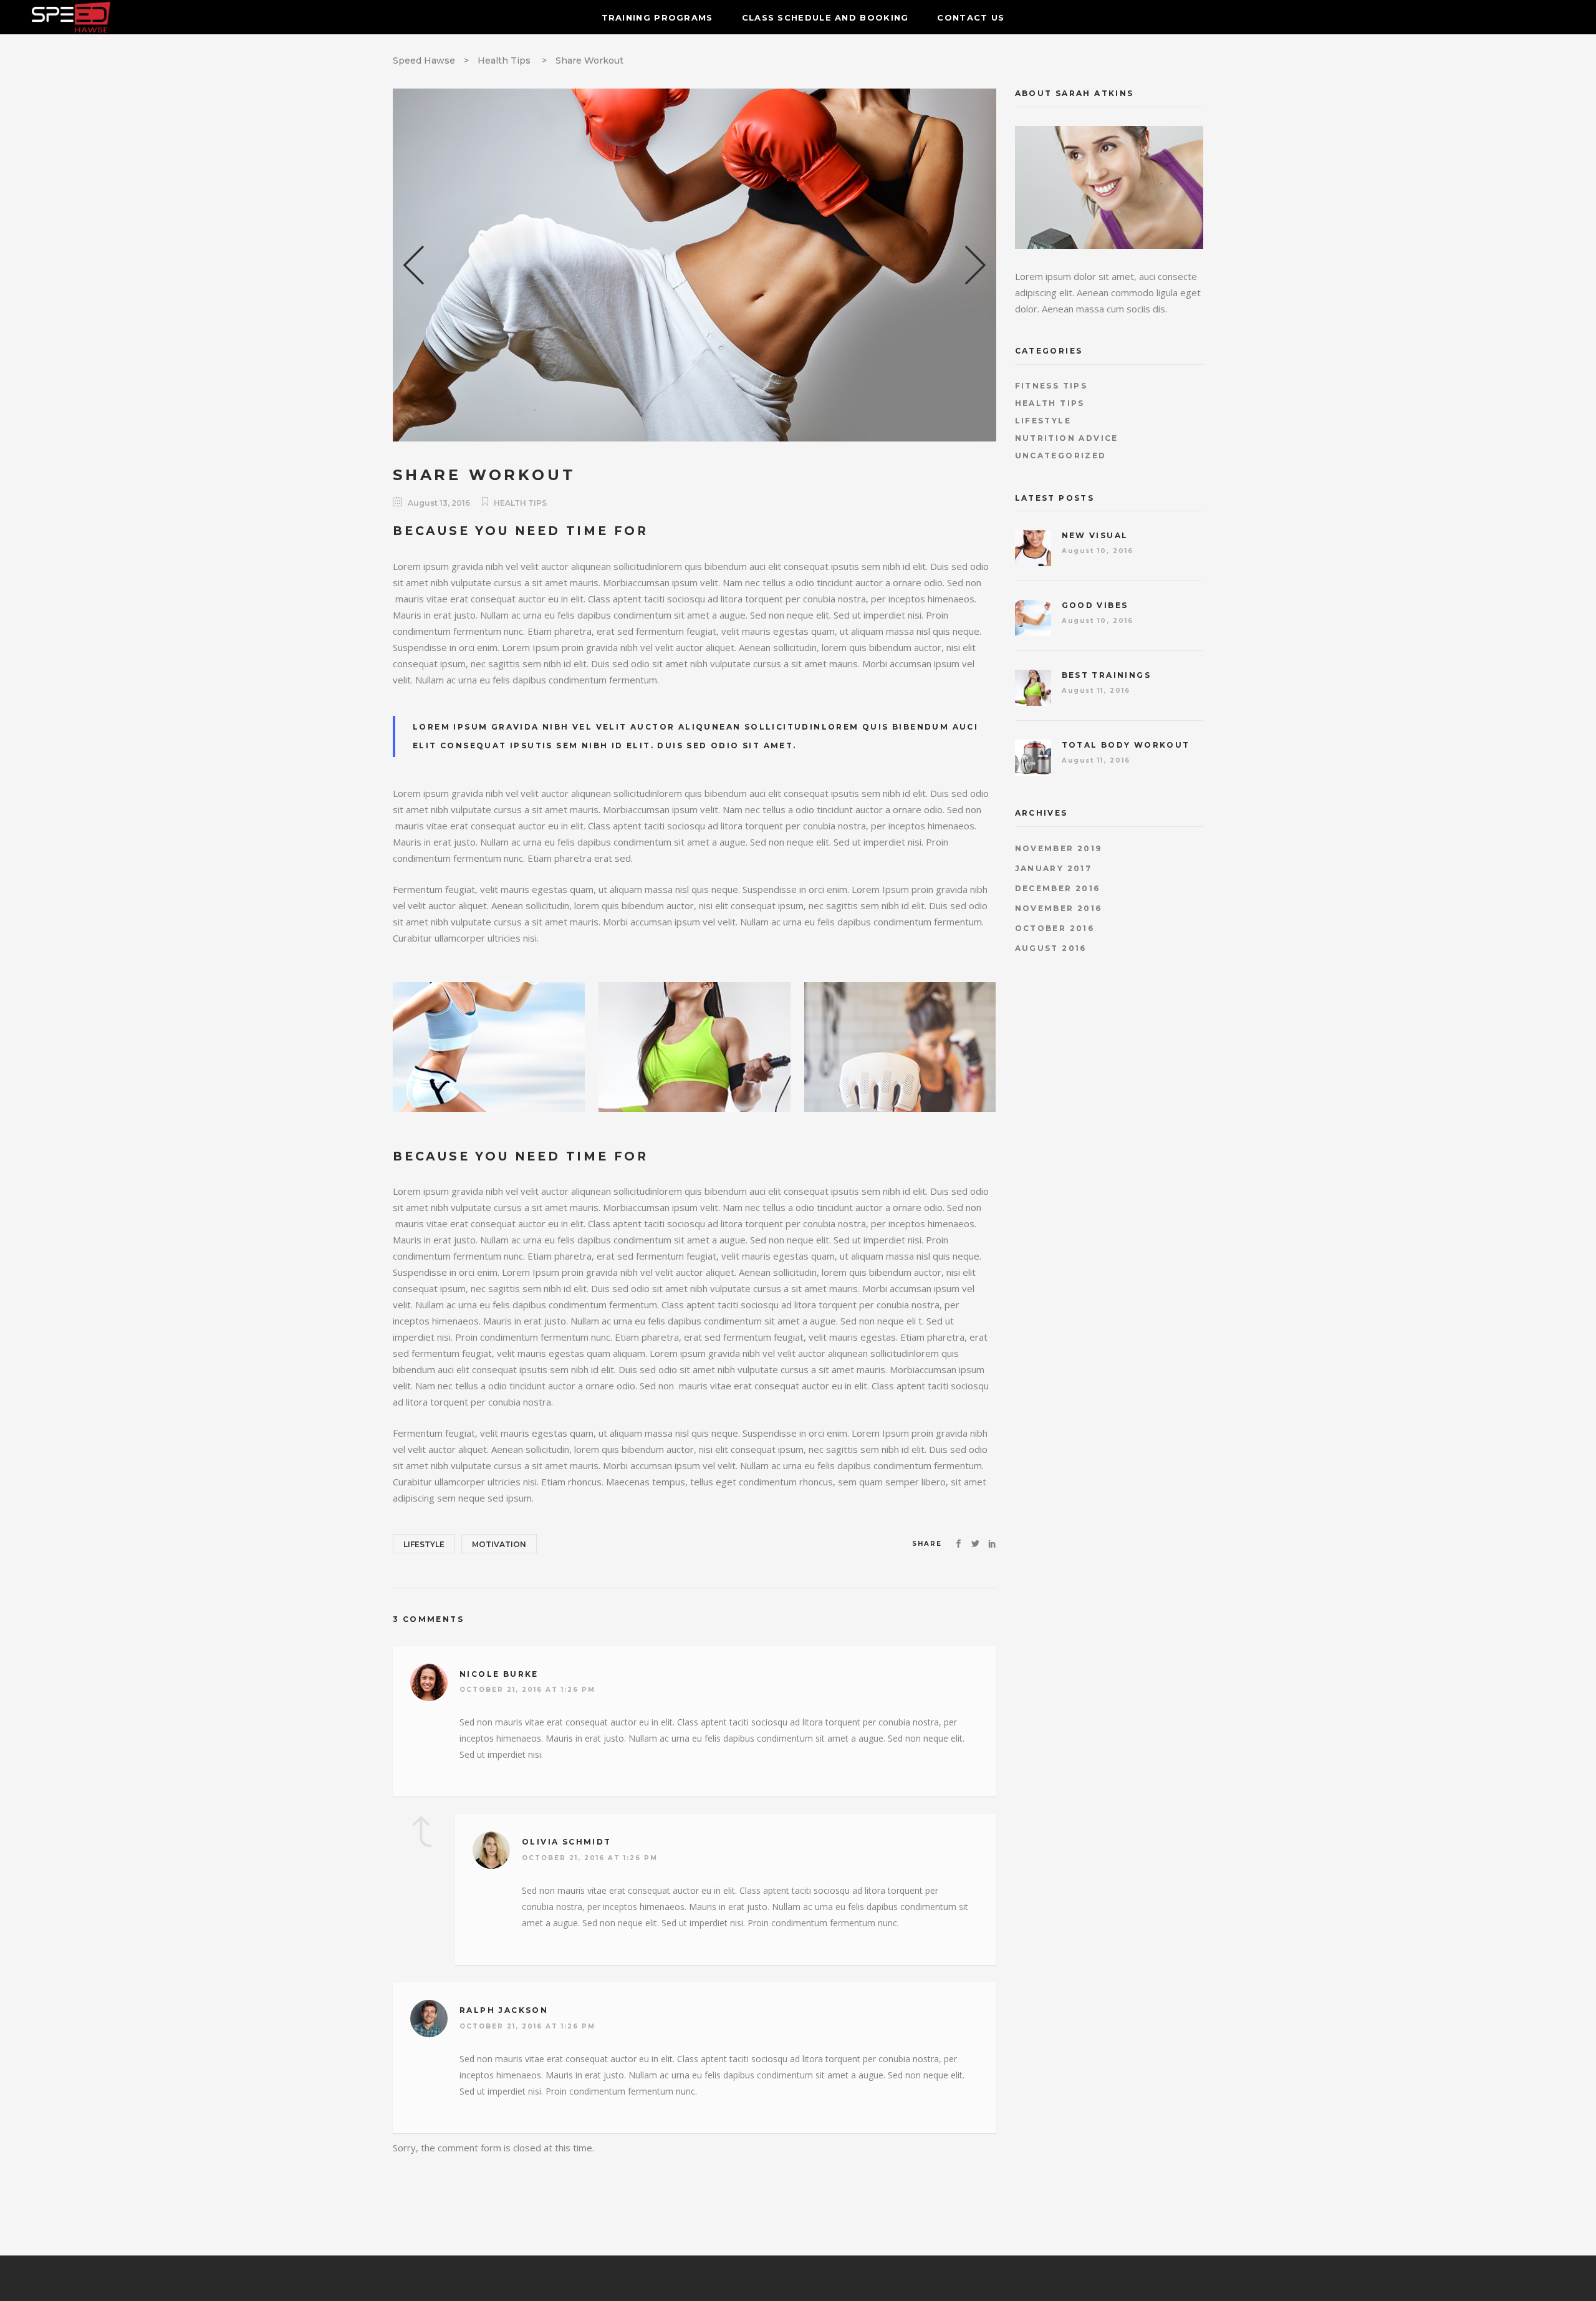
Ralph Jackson (504, 2010)
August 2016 (1051, 948)
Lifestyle (424, 1544)
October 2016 (1055, 928)
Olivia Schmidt (567, 1842)
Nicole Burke (499, 1674)
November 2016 (1059, 908)
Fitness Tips (1051, 386)
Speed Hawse (424, 60)
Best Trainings (1107, 675)
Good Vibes (1095, 605)
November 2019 (1059, 848)
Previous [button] (418, 265)
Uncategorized (1061, 456)
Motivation (499, 1544)
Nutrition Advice (1067, 438)
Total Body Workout (1126, 745)
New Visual (1095, 535)
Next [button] (971, 265)
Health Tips (504, 60)
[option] (695, 265)
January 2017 (1054, 868)
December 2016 (1058, 888)
